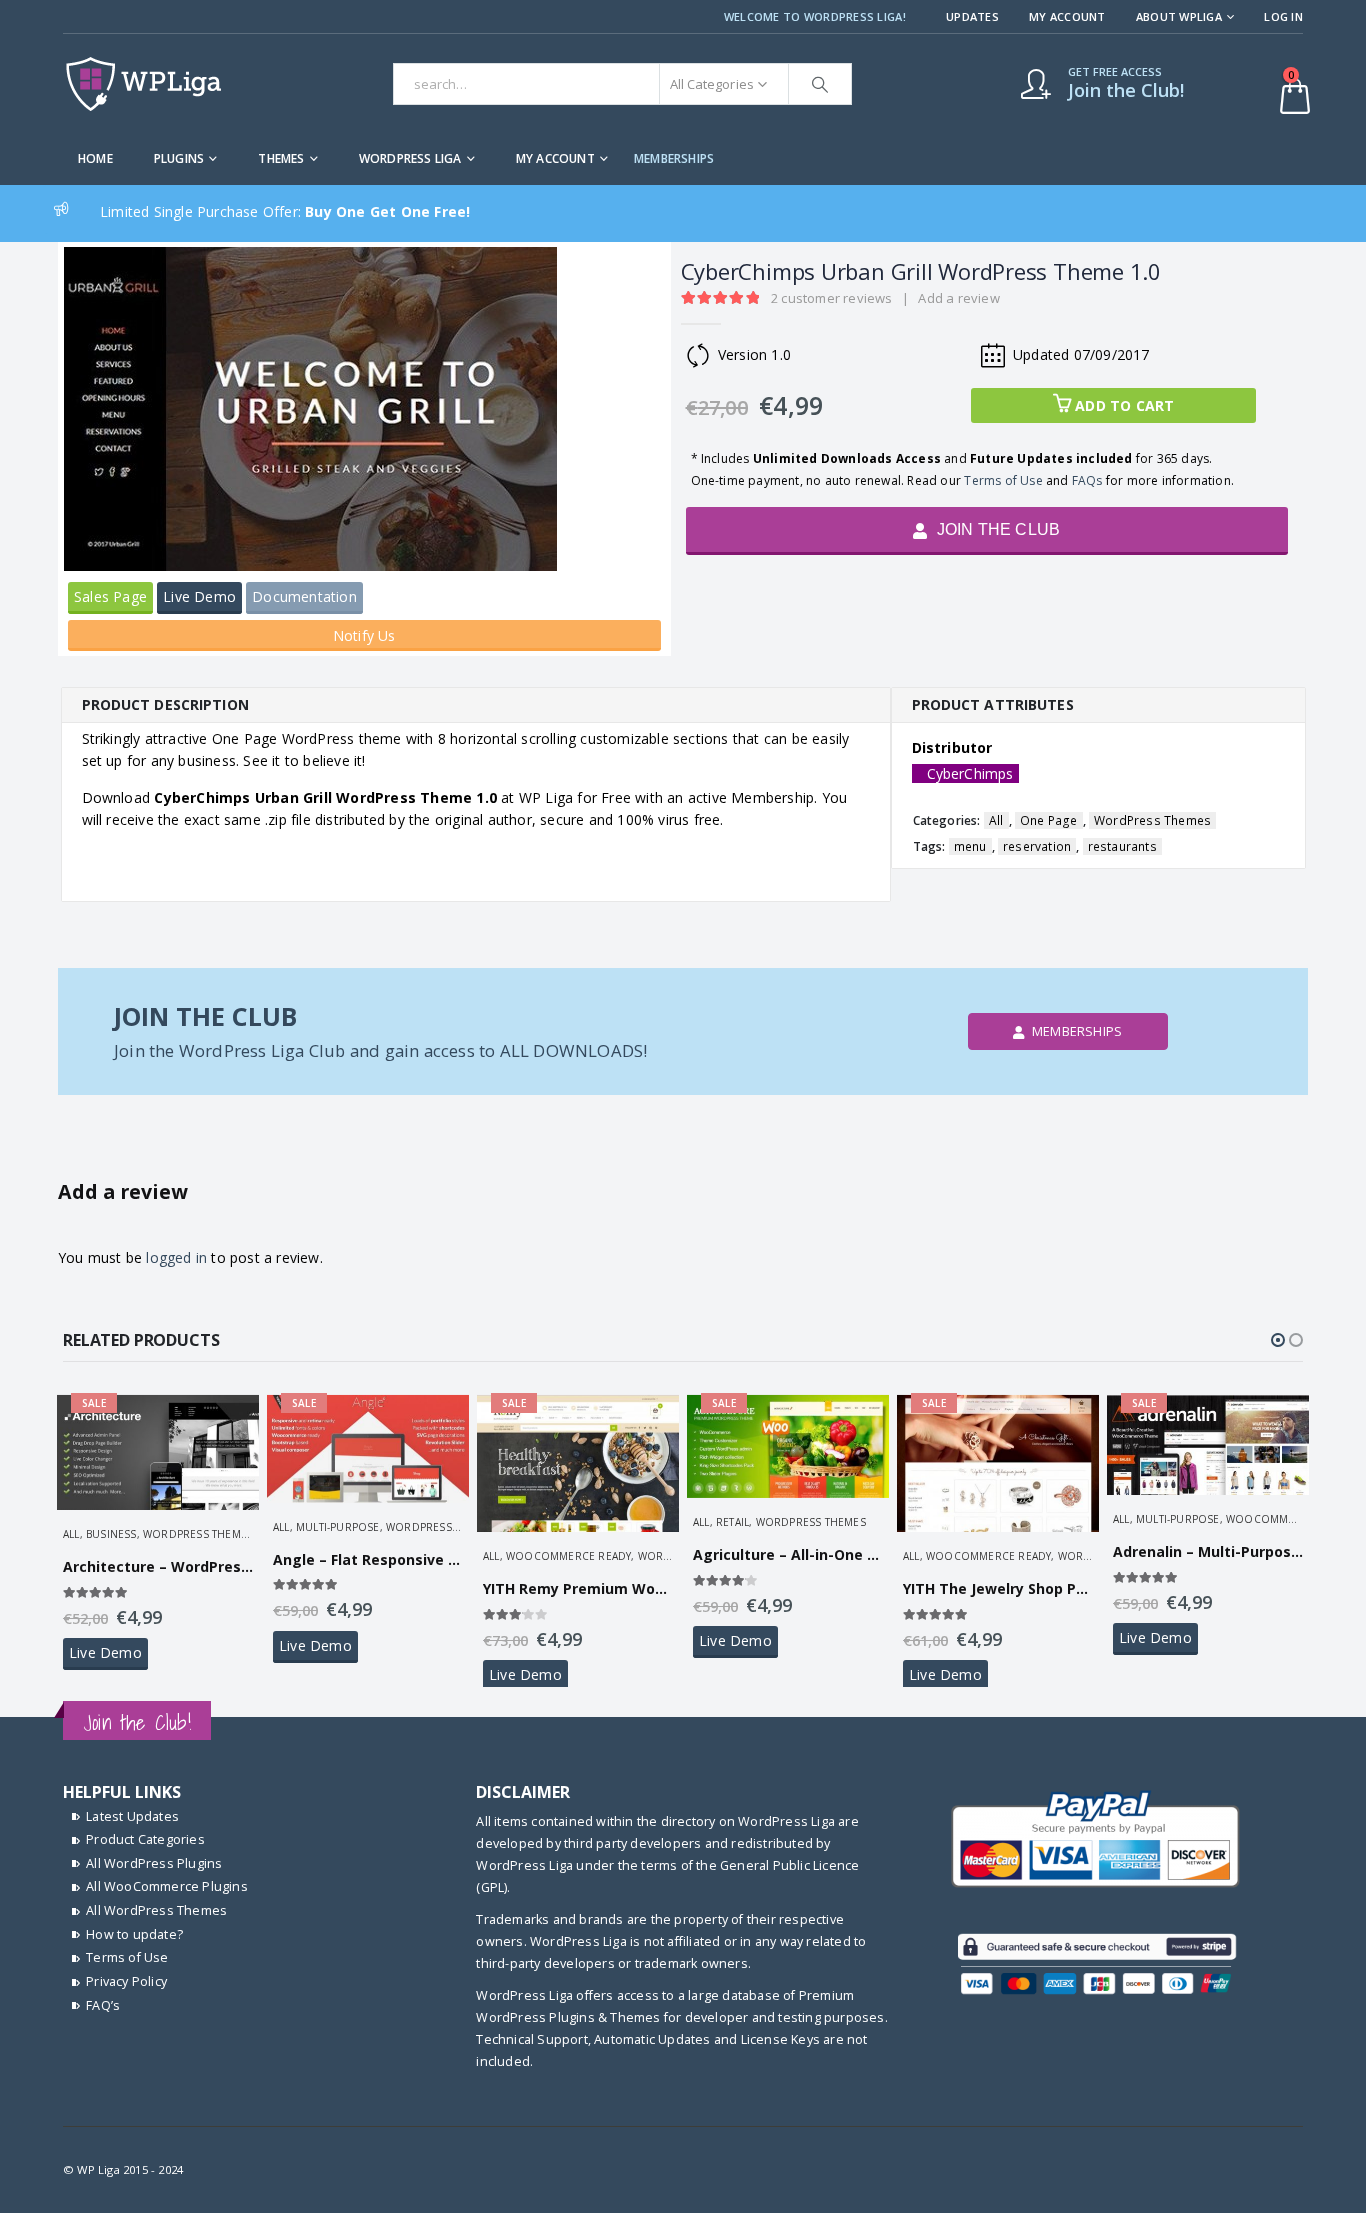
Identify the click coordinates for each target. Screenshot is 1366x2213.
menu (970, 846)
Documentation (304, 596)
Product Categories (145, 1839)
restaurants (1122, 846)
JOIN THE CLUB (996, 529)
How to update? (134, 1934)
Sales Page (110, 596)
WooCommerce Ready (568, 1556)
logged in (176, 1257)
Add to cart (1124, 405)
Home (95, 158)
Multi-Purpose (338, 1527)
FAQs (1087, 480)
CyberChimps (970, 773)
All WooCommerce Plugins (167, 1886)
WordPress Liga (410, 158)
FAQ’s (103, 2005)
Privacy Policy (126, 1981)
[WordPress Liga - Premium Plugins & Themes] (143, 84)
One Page (1049, 820)
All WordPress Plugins (154, 1863)
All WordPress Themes (156, 1910)
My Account (1067, 16)
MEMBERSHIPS (674, 158)
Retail (732, 1522)
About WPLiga (1179, 16)
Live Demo (199, 596)
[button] (1278, 1340)
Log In (1283, 16)
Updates (972, 16)
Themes (281, 158)
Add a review (958, 298)
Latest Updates (132, 1816)
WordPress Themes (1152, 820)
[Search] (820, 84)
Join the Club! (137, 1722)
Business (111, 1534)
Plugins (179, 158)
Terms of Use (1003, 480)
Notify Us (364, 635)
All (996, 820)
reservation (1037, 846)
